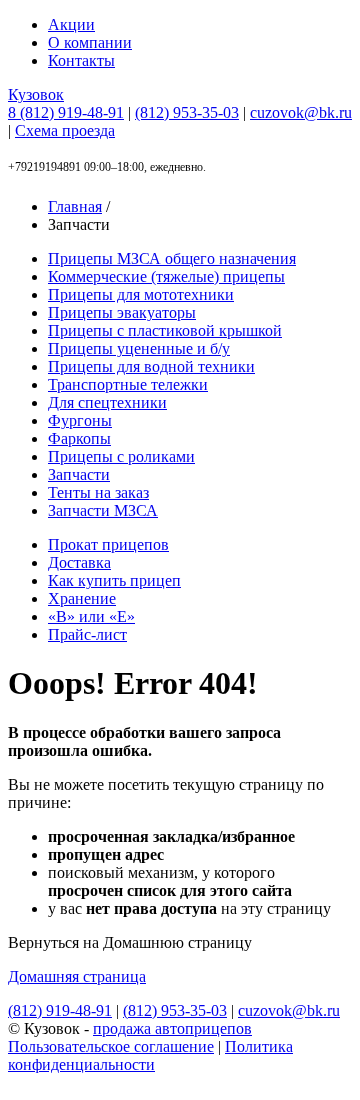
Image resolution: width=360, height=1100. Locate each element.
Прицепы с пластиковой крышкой (165, 330)
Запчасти (79, 474)
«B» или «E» (91, 616)
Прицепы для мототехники (141, 294)
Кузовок (36, 94)
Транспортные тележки (128, 384)
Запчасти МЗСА (103, 510)
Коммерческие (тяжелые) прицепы (166, 276)
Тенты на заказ (98, 492)
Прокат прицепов (108, 544)
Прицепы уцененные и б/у (139, 348)
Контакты (81, 60)
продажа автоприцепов (172, 1028)
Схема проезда (65, 130)
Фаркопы (79, 438)
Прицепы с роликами (121, 456)
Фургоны (80, 420)
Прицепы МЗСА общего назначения (172, 258)
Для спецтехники (107, 402)
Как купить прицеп (114, 580)
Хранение (82, 598)
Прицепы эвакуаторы (122, 312)
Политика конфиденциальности (150, 1055)
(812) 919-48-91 (60, 1010)
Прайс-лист (87, 634)
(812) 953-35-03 (187, 112)
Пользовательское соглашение (111, 1046)
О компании (90, 42)
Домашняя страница (77, 976)
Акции (71, 24)
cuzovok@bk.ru (301, 112)
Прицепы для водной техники (151, 366)
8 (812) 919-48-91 (66, 112)
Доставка (79, 562)
